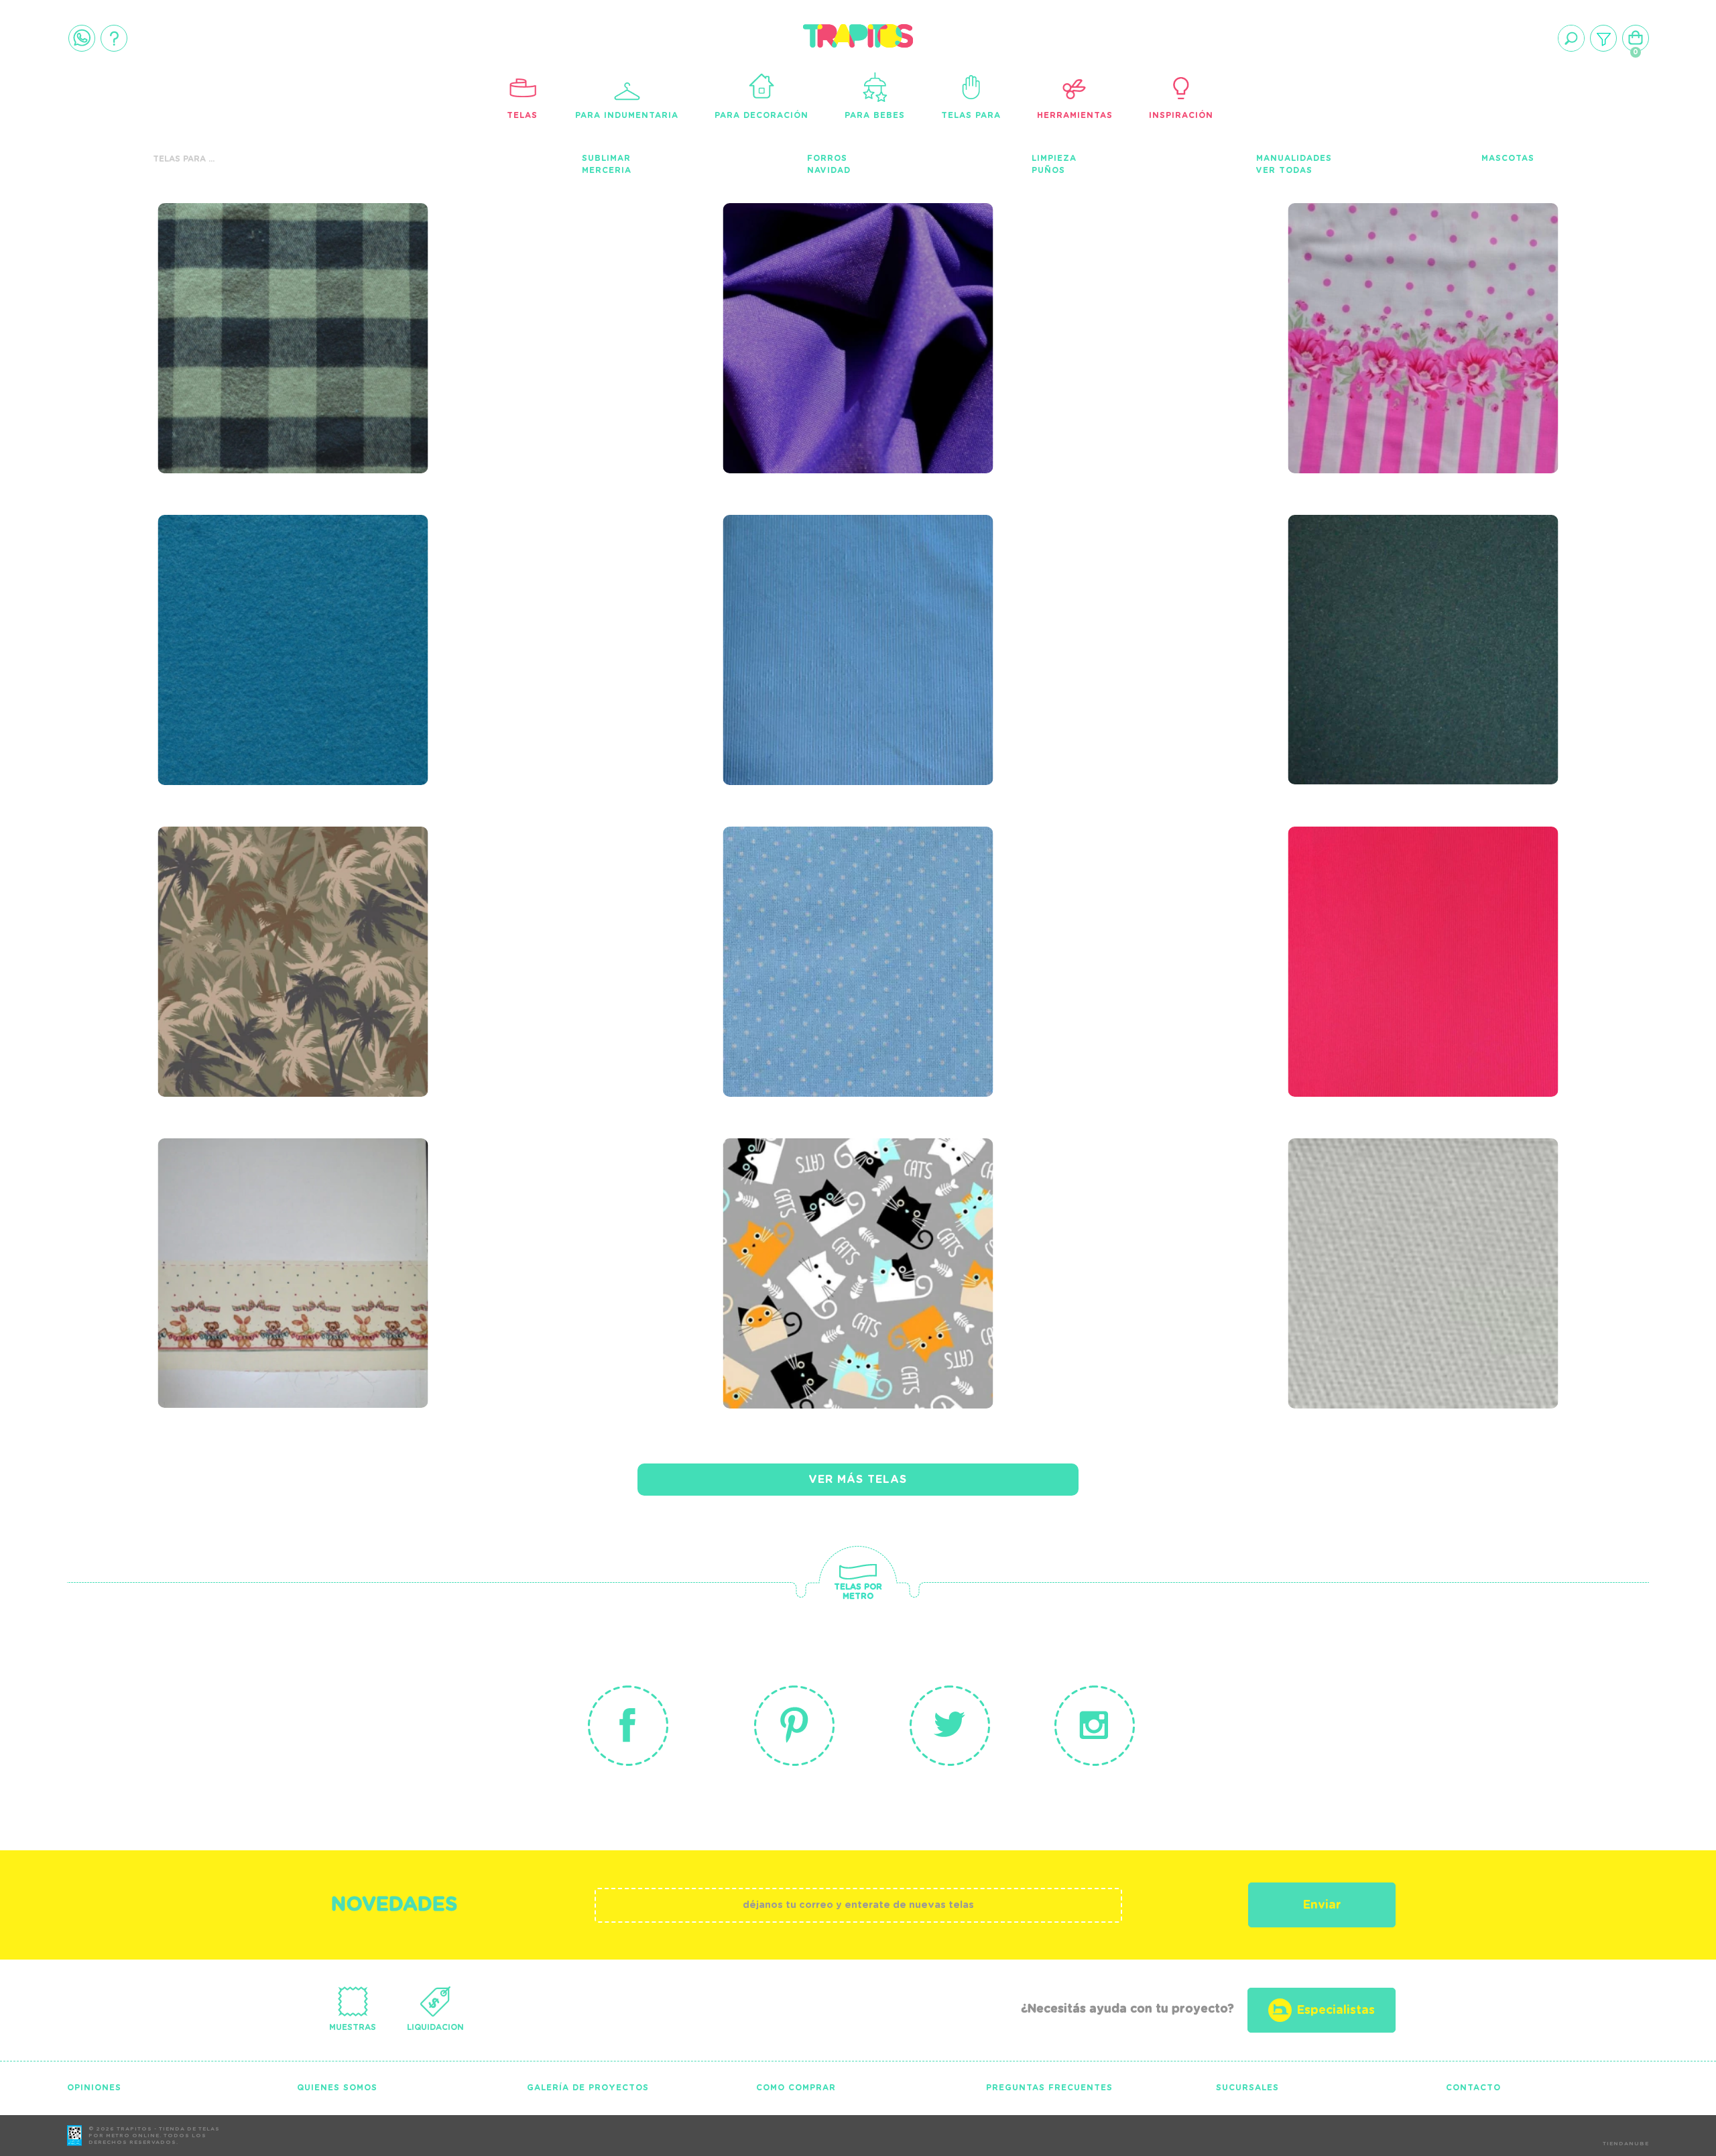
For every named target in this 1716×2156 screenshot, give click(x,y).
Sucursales (1247, 2088)
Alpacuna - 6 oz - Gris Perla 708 (1397, 1218)
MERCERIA (607, 170)
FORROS (827, 158)
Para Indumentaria (627, 115)
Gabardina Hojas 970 (263, 898)
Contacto (1473, 2088)
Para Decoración (761, 115)
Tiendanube (1626, 2144)
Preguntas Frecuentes (1049, 2088)
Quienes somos (337, 2088)
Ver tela (394, 320)
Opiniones (94, 2088)
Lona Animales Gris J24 (839, 1209)
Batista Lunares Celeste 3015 (847, 907)
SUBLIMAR (606, 158)
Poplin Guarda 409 (1383, 274)
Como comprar (796, 2088)
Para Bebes (875, 115)
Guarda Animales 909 (264, 1209)
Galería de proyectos (588, 2088)
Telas (522, 115)
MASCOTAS (1508, 158)
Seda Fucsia (1350, 898)
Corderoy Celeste (817, 586)
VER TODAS (1284, 170)
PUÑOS (1048, 170)
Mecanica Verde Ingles (1404, 586)
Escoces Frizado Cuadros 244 (287, 283)
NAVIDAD (829, 170)
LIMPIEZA (1054, 158)
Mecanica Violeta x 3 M (840, 274)
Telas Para (971, 115)
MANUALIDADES (1294, 158)
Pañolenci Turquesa (261, 586)
